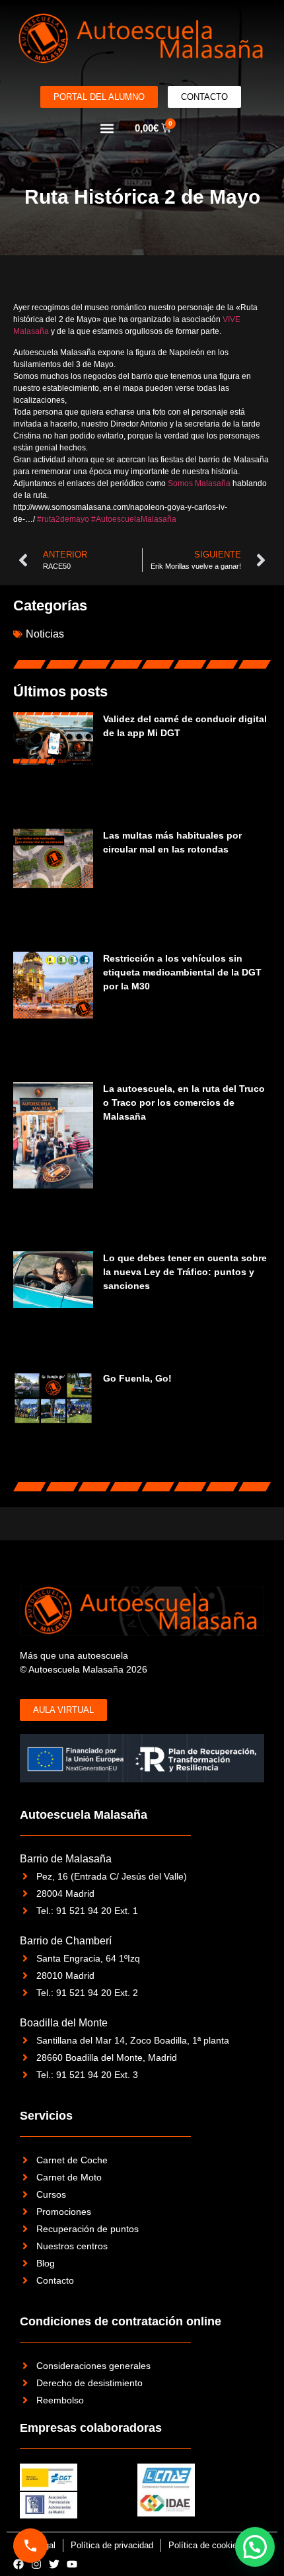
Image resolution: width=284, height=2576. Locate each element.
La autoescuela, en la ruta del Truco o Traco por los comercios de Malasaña (184, 1102)
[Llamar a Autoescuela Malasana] (30, 2546)
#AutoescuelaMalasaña (134, 519)
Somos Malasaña (199, 483)
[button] (107, 128)
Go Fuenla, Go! (137, 1378)
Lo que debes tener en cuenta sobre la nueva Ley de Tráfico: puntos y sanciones (185, 1272)
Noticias (45, 634)
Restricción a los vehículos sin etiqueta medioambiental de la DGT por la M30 (182, 972)
